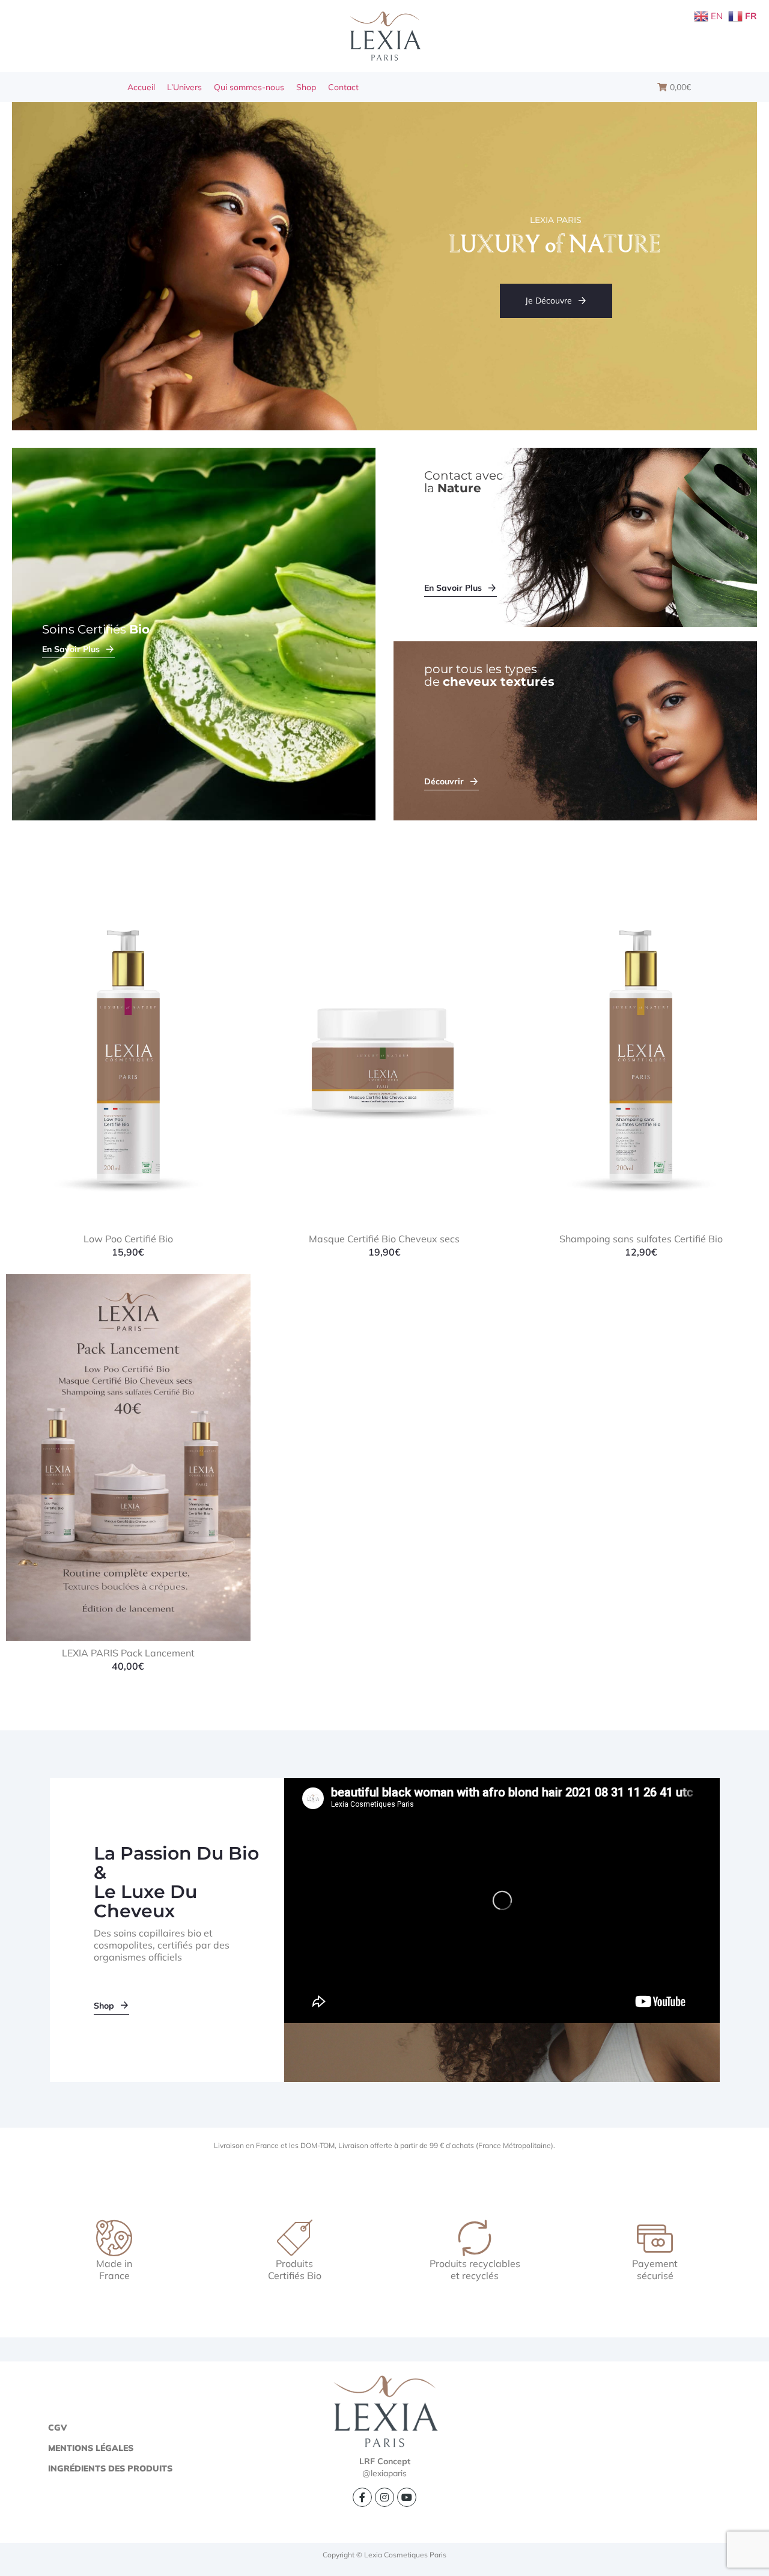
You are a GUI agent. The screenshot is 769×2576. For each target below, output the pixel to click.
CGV (57, 2428)
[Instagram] (384, 2497)
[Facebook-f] (362, 2497)
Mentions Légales (91, 2448)
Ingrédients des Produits (110, 2468)
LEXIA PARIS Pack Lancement (128, 1653)
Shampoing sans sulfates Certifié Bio (641, 1239)
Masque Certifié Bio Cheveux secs (384, 1239)
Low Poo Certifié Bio (128, 1239)
